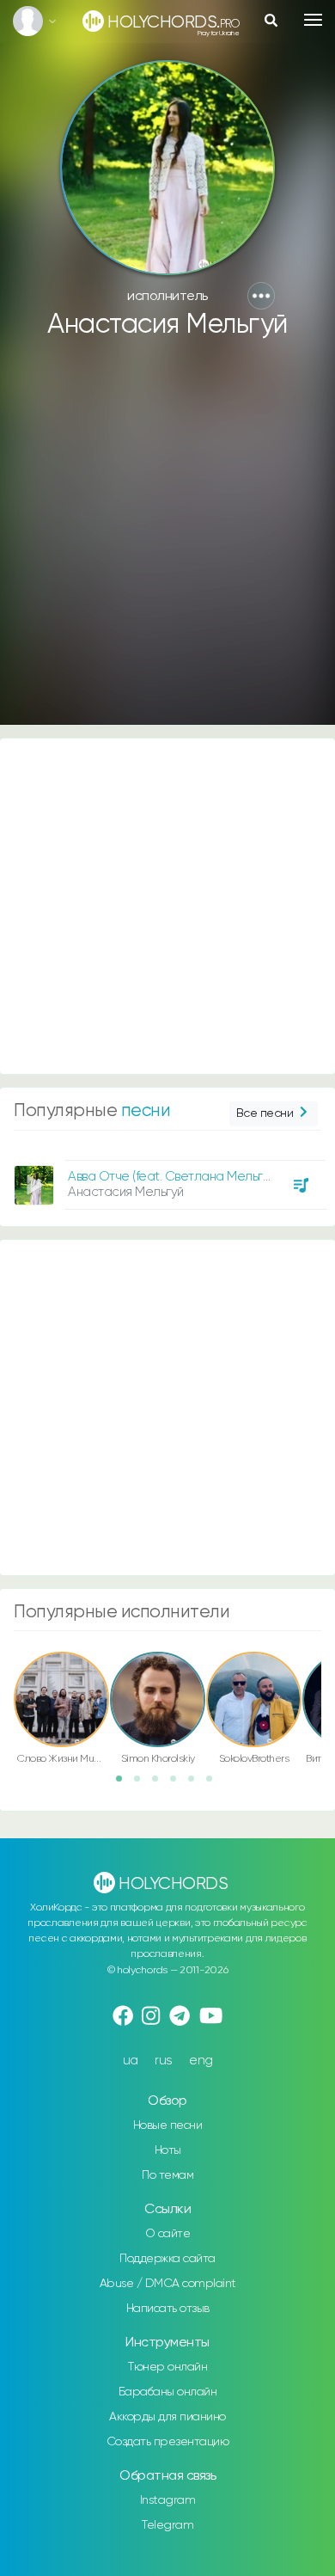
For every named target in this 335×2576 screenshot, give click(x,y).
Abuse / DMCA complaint (168, 2284)
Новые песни (168, 2125)
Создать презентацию (168, 2442)
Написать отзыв (168, 2309)
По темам (167, 2175)
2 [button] (143, 1784)
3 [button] (161, 1784)
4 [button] (179, 1784)
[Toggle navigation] (313, 20)
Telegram (167, 2525)
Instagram (168, 2500)
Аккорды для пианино (167, 2417)
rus (164, 2061)
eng (201, 2061)
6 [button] (215, 1784)
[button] (261, 296)
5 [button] (197, 1784)
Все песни (265, 1113)
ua (131, 2061)
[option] (167, 1178)
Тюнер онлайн (167, 2367)
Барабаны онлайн (168, 2392)
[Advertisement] (167, 540)
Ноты (168, 2150)
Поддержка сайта (167, 2259)
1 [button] (125, 1784)
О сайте (168, 2234)
